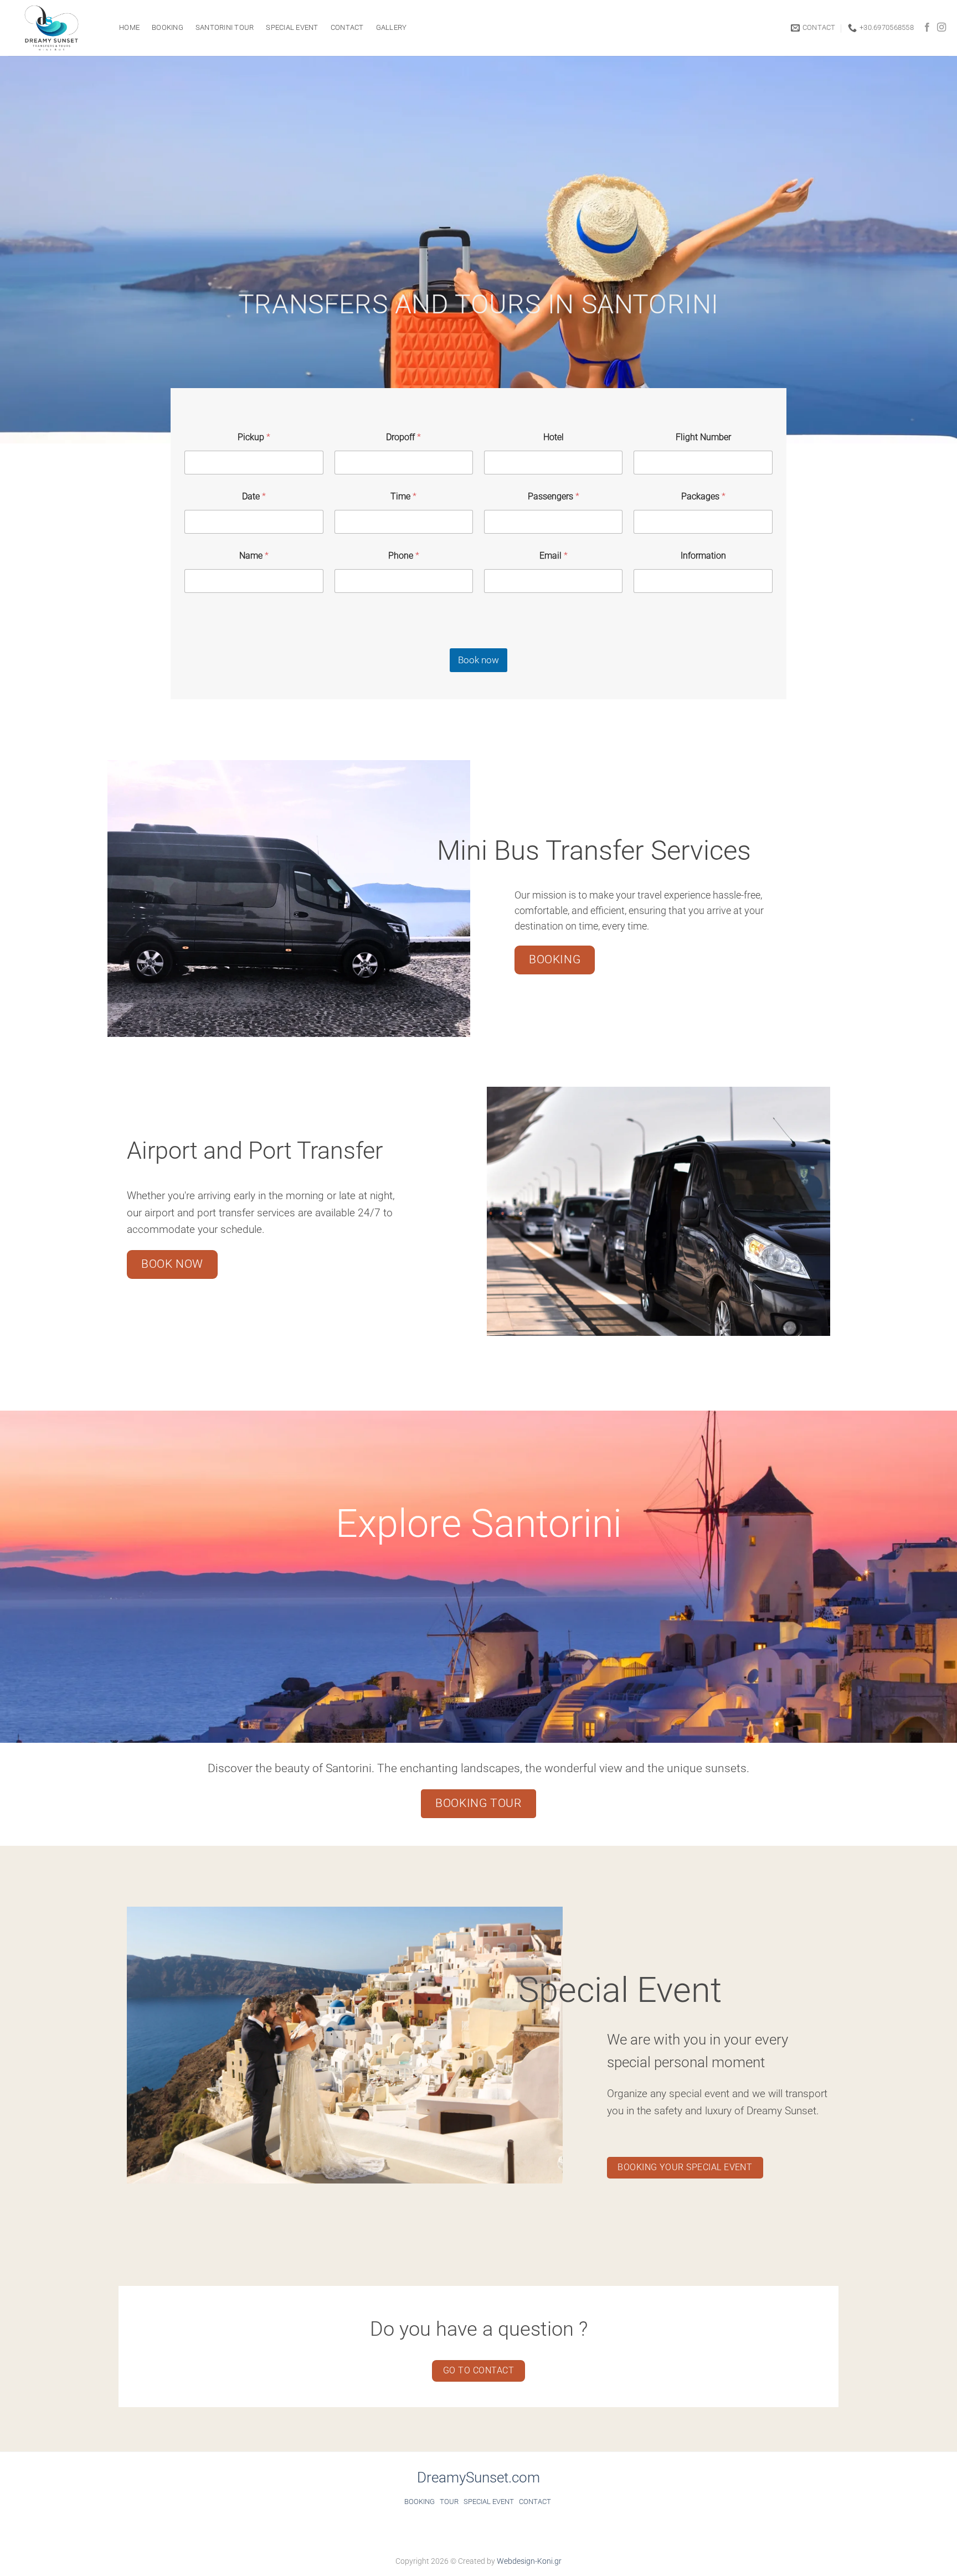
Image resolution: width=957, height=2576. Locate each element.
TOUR (449, 2502)
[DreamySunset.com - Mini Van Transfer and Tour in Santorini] (55, 28)
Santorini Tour (225, 27)
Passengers (554, 496)
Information (703, 556)
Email (554, 556)
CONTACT (535, 2502)
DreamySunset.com (478, 2477)
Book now (478, 660)
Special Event (292, 27)
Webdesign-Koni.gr (529, 2561)
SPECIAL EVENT (489, 2502)
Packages (703, 496)
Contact (347, 27)
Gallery (392, 27)
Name (254, 556)
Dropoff (403, 437)
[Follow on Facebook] (927, 28)
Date (254, 496)
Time (403, 496)
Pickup (254, 437)
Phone (404, 556)
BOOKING (168, 27)
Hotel (554, 437)
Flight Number (703, 437)
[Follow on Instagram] (941, 28)
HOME (129, 27)
